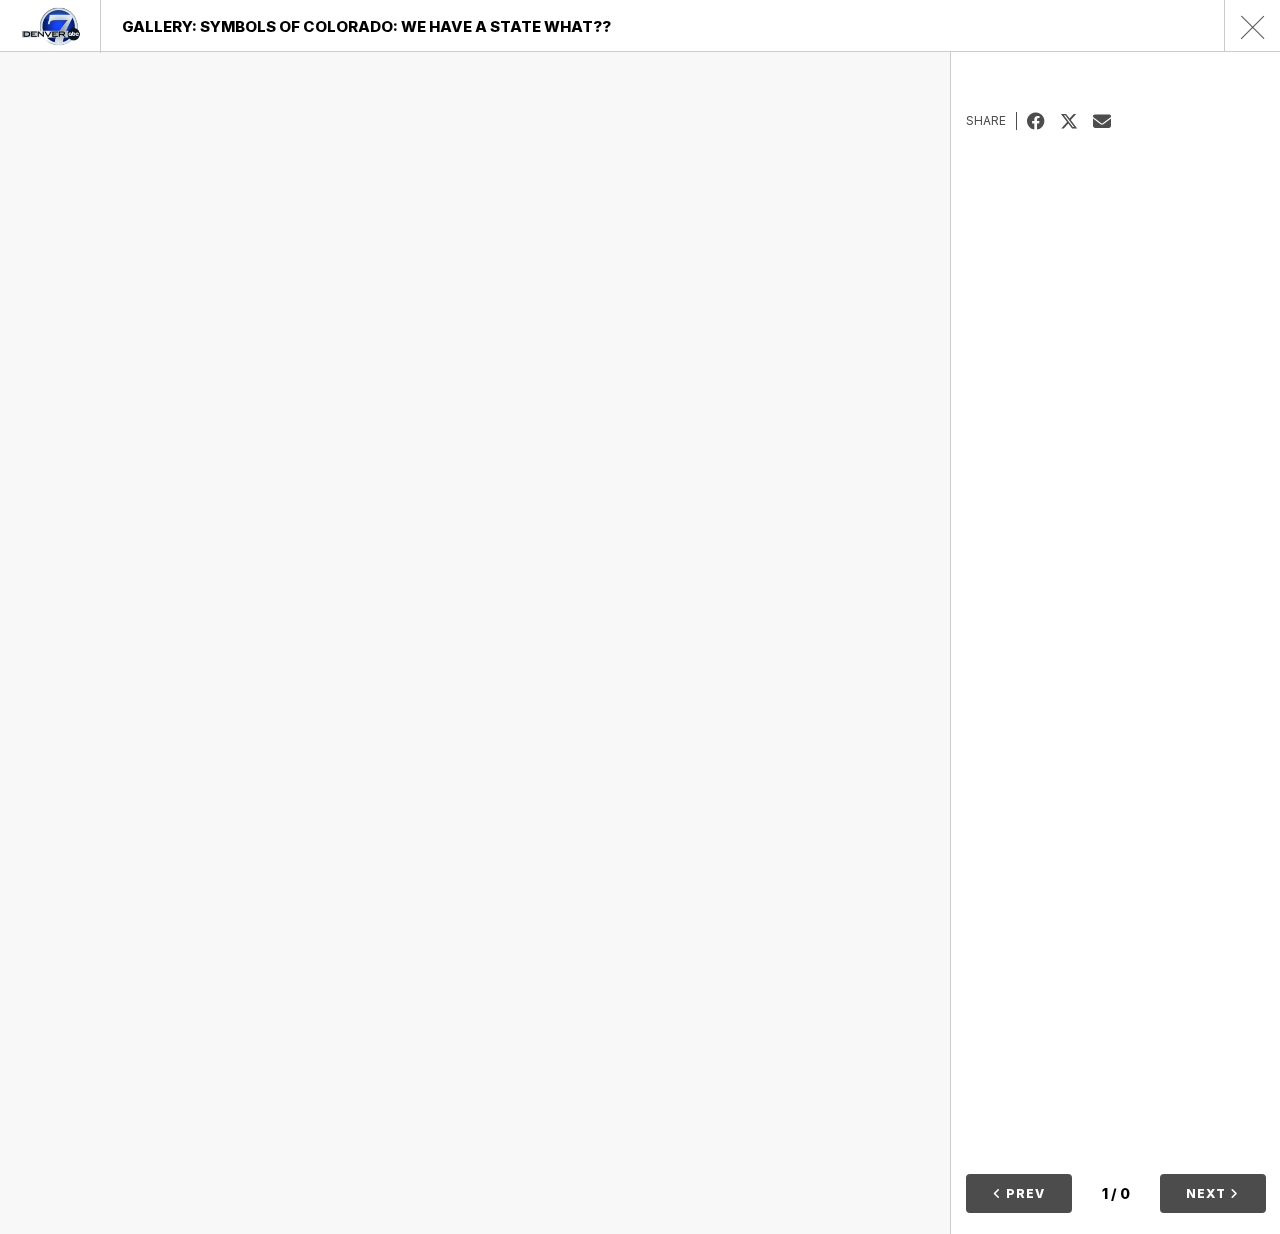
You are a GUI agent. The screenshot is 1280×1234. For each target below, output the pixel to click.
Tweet (1076, 121)
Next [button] (1208, 1193)
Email (1109, 121)
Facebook (1043, 121)
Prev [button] (1023, 1193)
